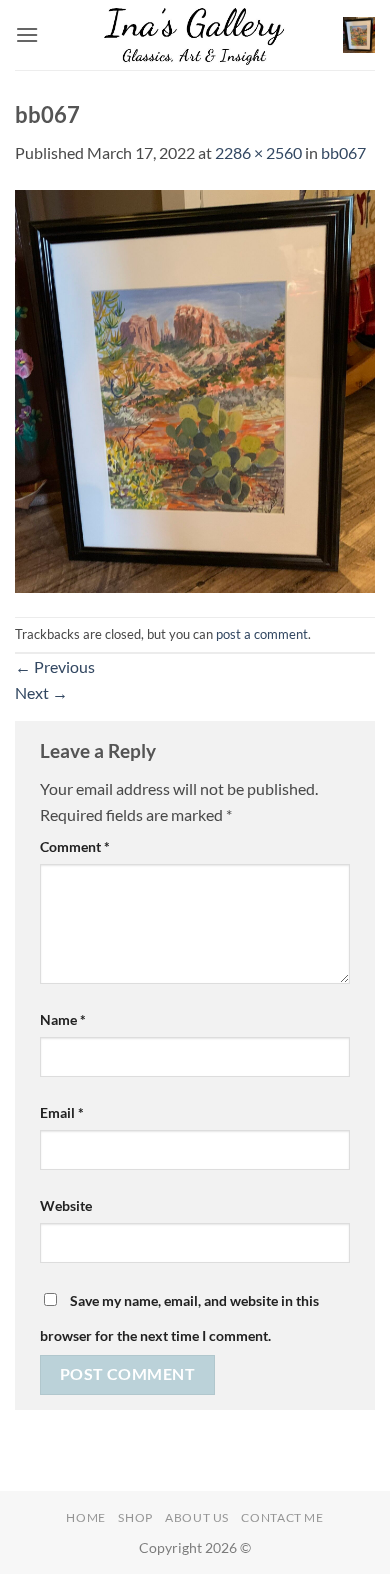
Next (41, 692)
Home (85, 1517)
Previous (55, 666)
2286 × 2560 (258, 152)
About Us (197, 1517)
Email (62, 1112)
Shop (135, 1517)
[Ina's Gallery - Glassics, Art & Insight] (195, 35)
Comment (75, 846)
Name (63, 1019)
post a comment (262, 634)
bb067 (343, 152)
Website (66, 1205)
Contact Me (282, 1517)
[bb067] (195, 388)
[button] (27, 34)
